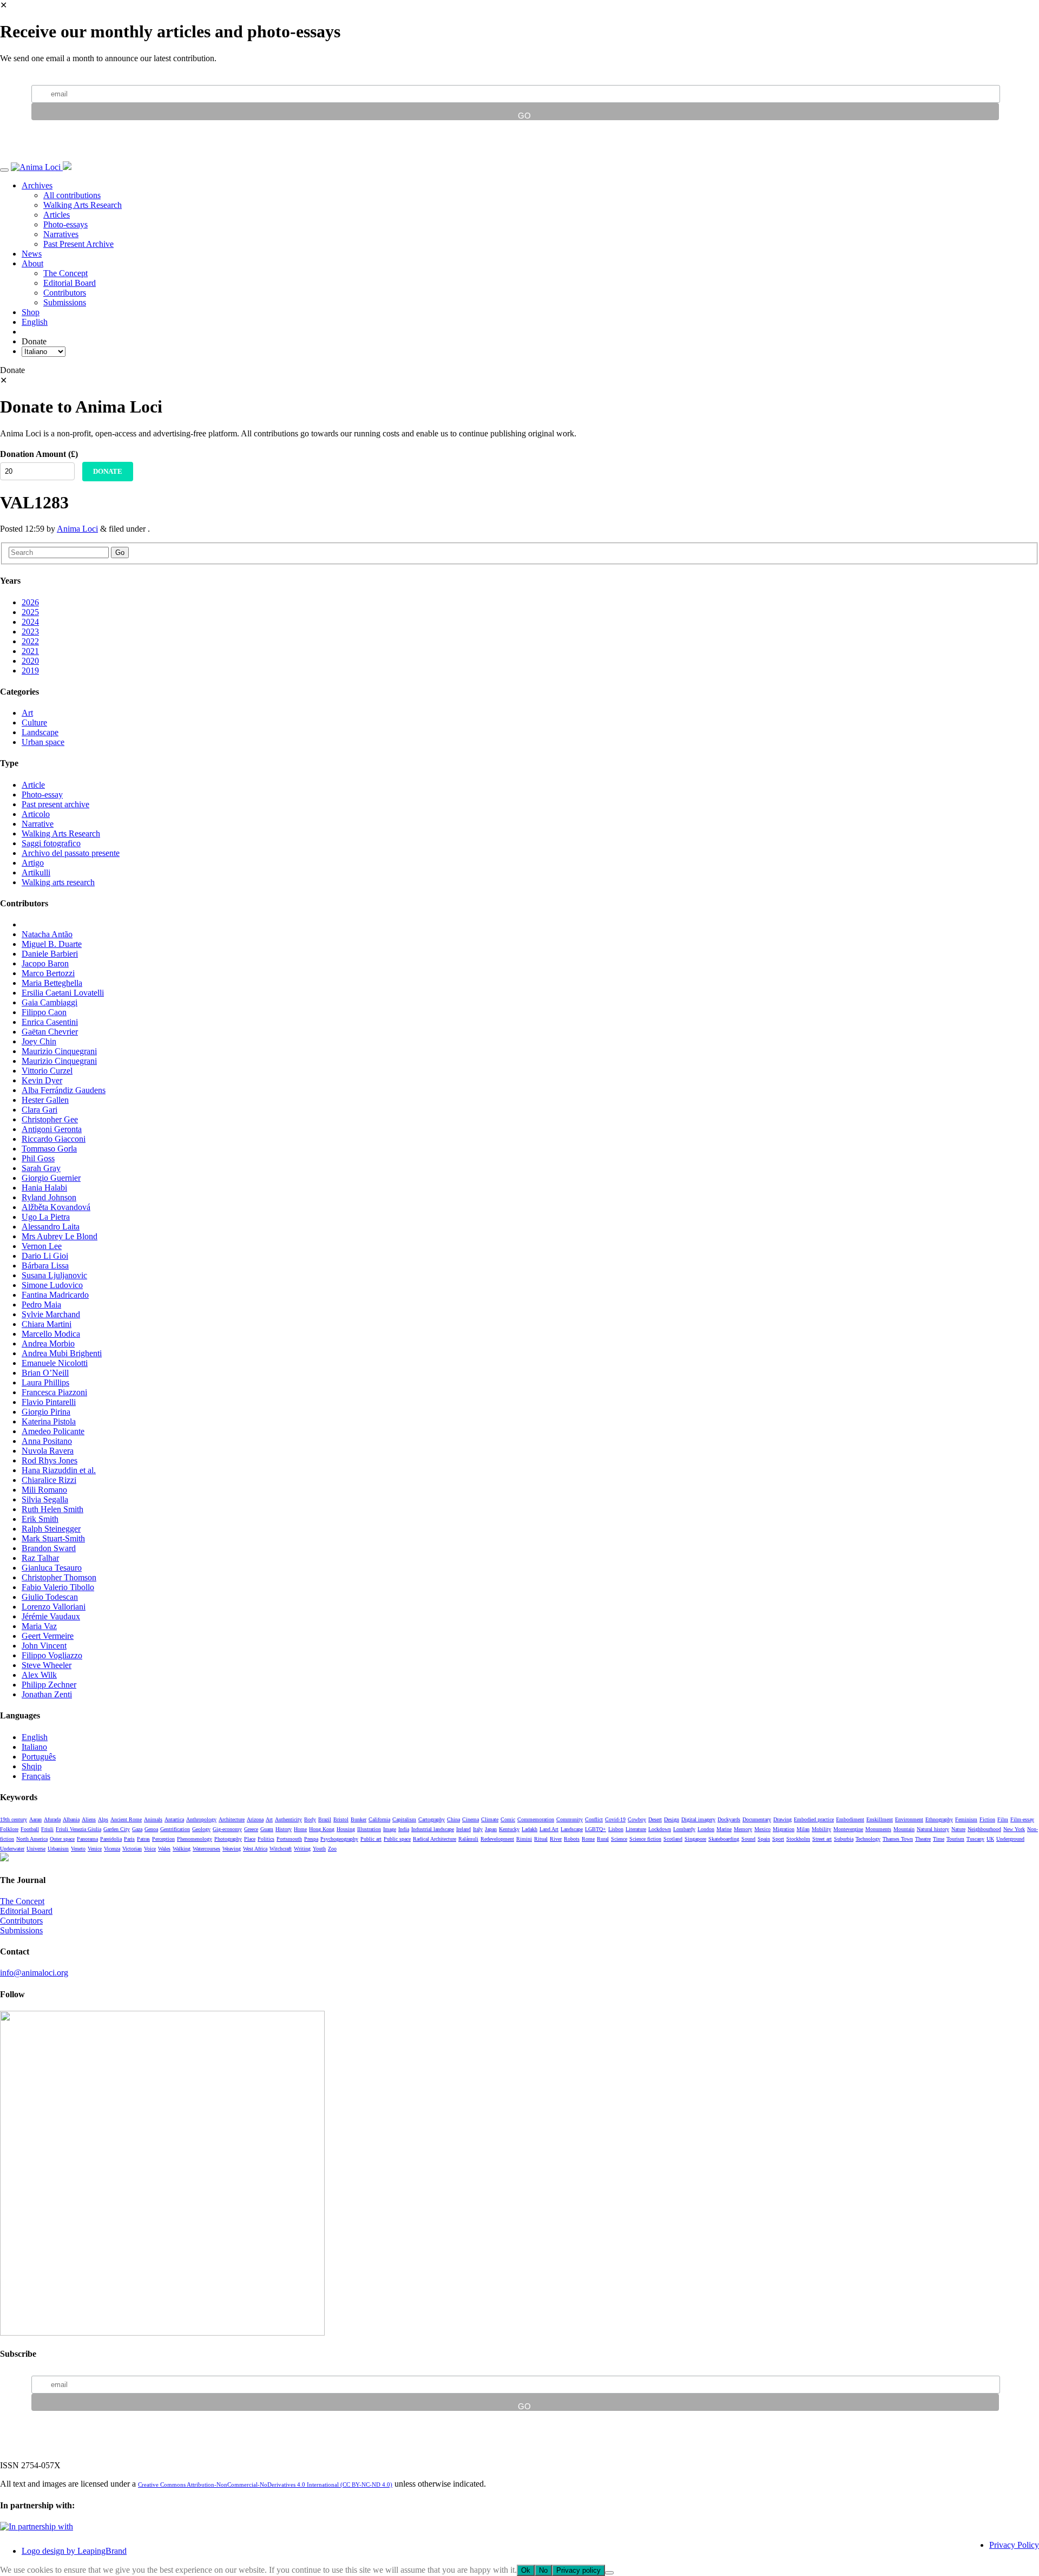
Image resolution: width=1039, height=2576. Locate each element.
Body (310, 1819)
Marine (724, 1829)
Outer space (62, 1839)
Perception (163, 1839)
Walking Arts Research (83, 205)
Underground (1010, 1839)
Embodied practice (814, 1819)
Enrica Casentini (50, 1022)
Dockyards (729, 1819)
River (556, 1839)
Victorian (132, 1849)
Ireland (463, 1829)
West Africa (255, 1849)
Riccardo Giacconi (54, 1139)
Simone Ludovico (52, 1285)
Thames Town (898, 1839)
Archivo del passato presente (71, 853)
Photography (228, 1839)
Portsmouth (289, 1839)
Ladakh (530, 1829)
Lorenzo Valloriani (54, 1607)
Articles (57, 215)
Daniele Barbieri (50, 954)
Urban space (43, 742)
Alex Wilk (39, 1675)
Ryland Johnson (49, 1197)
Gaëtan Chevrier (50, 1032)
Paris (129, 1839)
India (404, 1829)
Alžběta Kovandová (56, 1207)
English (35, 322)
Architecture (232, 1819)
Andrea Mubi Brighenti (62, 1353)
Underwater (12, 1849)
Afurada (52, 1819)
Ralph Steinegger (51, 1529)
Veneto (78, 1849)
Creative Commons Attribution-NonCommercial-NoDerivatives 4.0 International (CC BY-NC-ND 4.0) (265, 2485)
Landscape (40, 732)
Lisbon (616, 1829)
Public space (397, 1839)
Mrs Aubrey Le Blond (60, 1236)
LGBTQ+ (596, 1829)
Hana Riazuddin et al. (59, 1470)
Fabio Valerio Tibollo (58, 1587)
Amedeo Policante (53, 1431)
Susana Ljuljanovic (54, 1275)
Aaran (35, 1819)
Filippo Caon (44, 1012)
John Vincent (44, 1646)
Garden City (117, 1829)
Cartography (432, 1819)
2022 (30, 641)
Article (33, 785)
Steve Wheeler (47, 1665)
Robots (572, 1839)
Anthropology (201, 1819)
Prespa (311, 1839)
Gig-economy (227, 1829)
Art (27, 713)
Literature (636, 1829)
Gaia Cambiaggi (50, 1002)
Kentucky (509, 1829)
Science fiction (645, 1839)
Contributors (65, 293)
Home (300, 1829)
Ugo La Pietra (46, 1217)
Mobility (821, 1829)
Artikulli (36, 872)
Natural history (933, 1829)
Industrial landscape (433, 1829)
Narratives (61, 234)
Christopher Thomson (59, 1577)
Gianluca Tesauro (52, 1568)
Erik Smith (40, 1519)
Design (672, 1819)
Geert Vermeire (48, 1636)
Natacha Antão (47, 934)
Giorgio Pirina (46, 1412)
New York (1014, 1829)
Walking (182, 1849)
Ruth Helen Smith (52, 1509)
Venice (95, 1849)
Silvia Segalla (45, 1499)
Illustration (369, 1829)
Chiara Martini (47, 1324)
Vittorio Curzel (47, 1071)
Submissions (65, 302)
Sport (778, 1839)
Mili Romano (44, 1490)
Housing (346, 1829)
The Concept (65, 273)
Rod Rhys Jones (50, 1460)
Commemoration (536, 1819)
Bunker (359, 1819)
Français (36, 1776)
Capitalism (404, 1819)
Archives (37, 185)
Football (30, 1829)
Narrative (38, 824)
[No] (609, 2573)
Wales (164, 1849)
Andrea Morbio (48, 1343)
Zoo (332, 1849)
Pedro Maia (41, 1305)
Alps (103, 1819)
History (284, 1829)
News (32, 254)
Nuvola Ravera (48, 1451)
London (706, 1829)
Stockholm (798, 1839)
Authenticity (288, 1819)
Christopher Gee (50, 1119)
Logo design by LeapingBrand (74, 2551)
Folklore (9, 1829)
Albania (71, 1819)
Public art (371, 1839)
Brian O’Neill (45, 1373)
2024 (30, 622)
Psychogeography (339, 1839)
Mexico (762, 1829)
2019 (30, 671)
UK (990, 1839)
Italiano (34, 1747)
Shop (31, 312)
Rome (588, 1839)
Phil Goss (38, 1158)
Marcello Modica (51, 1334)
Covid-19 (615, 1819)
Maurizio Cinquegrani (59, 1051)
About (32, 263)
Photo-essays (65, 224)
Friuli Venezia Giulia (78, 1829)
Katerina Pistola (49, 1421)
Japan (491, 1829)
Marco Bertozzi (48, 973)
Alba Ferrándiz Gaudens (64, 1090)
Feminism (966, 1819)
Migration (784, 1829)
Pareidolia (111, 1839)
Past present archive (55, 804)
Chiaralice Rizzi (49, 1480)
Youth (319, 1849)
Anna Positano (47, 1441)
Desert (655, 1819)
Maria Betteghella (52, 983)
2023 (30, 632)
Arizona (255, 1819)
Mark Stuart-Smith (53, 1538)
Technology (868, 1839)
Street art (822, 1839)
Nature (958, 1829)
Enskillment (880, 1819)
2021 (30, 651)
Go (120, 553)
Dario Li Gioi (45, 1256)
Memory (743, 1829)
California (379, 1819)
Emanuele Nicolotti (55, 1363)
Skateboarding (724, 1839)
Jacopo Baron (45, 963)
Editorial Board (70, 283)
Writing (302, 1849)
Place (250, 1839)
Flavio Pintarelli (49, 1402)
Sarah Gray (41, 1168)
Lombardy (684, 1829)
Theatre (923, 1839)
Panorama (87, 1839)
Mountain (904, 1829)
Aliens (89, 1819)
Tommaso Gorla (49, 1149)
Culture (34, 723)
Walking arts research (58, 882)
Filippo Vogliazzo (52, 1655)
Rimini (524, 1839)
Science (619, 1839)
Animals (153, 1819)
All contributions (72, 195)
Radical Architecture (435, 1839)
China (453, 1819)
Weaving (232, 1849)
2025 (30, 612)
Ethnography (939, 1819)
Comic (508, 1819)
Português (39, 1757)
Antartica (174, 1819)
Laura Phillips (45, 1382)
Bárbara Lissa (45, 1266)
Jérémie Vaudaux (51, 1616)
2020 (30, 661)
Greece (251, 1829)
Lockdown (660, 1829)
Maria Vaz (39, 1626)
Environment (909, 1819)
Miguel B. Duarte (52, 944)
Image (390, 1829)
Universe (36, 1849)
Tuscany (975, 1839)
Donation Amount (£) (39, 454)
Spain (764, 1839)
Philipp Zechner (49, 1685)
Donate (108, 471)
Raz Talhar (40, 1558)
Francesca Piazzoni (54, 1392)
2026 (30, 602)
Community (570, 1819)
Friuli (47, 1829)
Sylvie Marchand (51, 1314)
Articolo (36, 814)
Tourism (955, 1839)
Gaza (137, 1829)
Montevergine (848, 1829)
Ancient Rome (126, 1819)
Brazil (325, 1819)
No (543, 2570)
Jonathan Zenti (47, 1694)
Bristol (341, 1819)
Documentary (757, 1819)
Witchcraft (281, 1849)
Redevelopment (497, 1839)
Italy (478, 1829)
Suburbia (844, 1839)
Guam (267, 1829)
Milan (803, 1829)
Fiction (987, 1819)
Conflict (594, 1819)
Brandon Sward (49, 1548)
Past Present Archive (78, 244)
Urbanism (58, 1849)
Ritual (541, 1839)
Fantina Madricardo (55, 1295)
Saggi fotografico (51, 843)
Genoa (151, 1829)
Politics (266, 1839)
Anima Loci (77, 529)
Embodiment (850, 1819)
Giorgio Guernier (51, 1178)
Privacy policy (578, 2570)
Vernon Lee (42, 1246)
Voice (150, 1849)
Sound (748, 1839)
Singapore (695, 1839)
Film (1003, 1819)
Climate (490, 1819)
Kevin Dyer (42, 1080)
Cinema (471, 1819)
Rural (603, 1839)
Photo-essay (42, 795)
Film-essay (1022, 1819)
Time (939, 1839)
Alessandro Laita (51, 1227)
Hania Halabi (44, 1188)
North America (32, 1839)
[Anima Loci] (37, 167)
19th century (14, 1819)
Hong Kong (322, 1829)
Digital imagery (698, 1819)
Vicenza (112, 1849)
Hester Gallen (45, 1100)
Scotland (673, 1839)
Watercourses (206, 1849)
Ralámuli (468, 1839)
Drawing (782, 1819)
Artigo (33, 863)
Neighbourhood (984, 1829)
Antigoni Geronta (52, 1129)
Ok (526, 2570)
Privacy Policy (1014, 2545)
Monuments (878, 1829)
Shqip (32, 1766)
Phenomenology (195, 1839)
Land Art (549, 1829)
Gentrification (175, 1829)
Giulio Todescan (50, 1597)
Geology (201, 1829)
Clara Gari (40, 1110)
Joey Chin (39, 1041)
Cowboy (637, 1819)
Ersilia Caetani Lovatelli (63, 993)
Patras (143, 1839)
